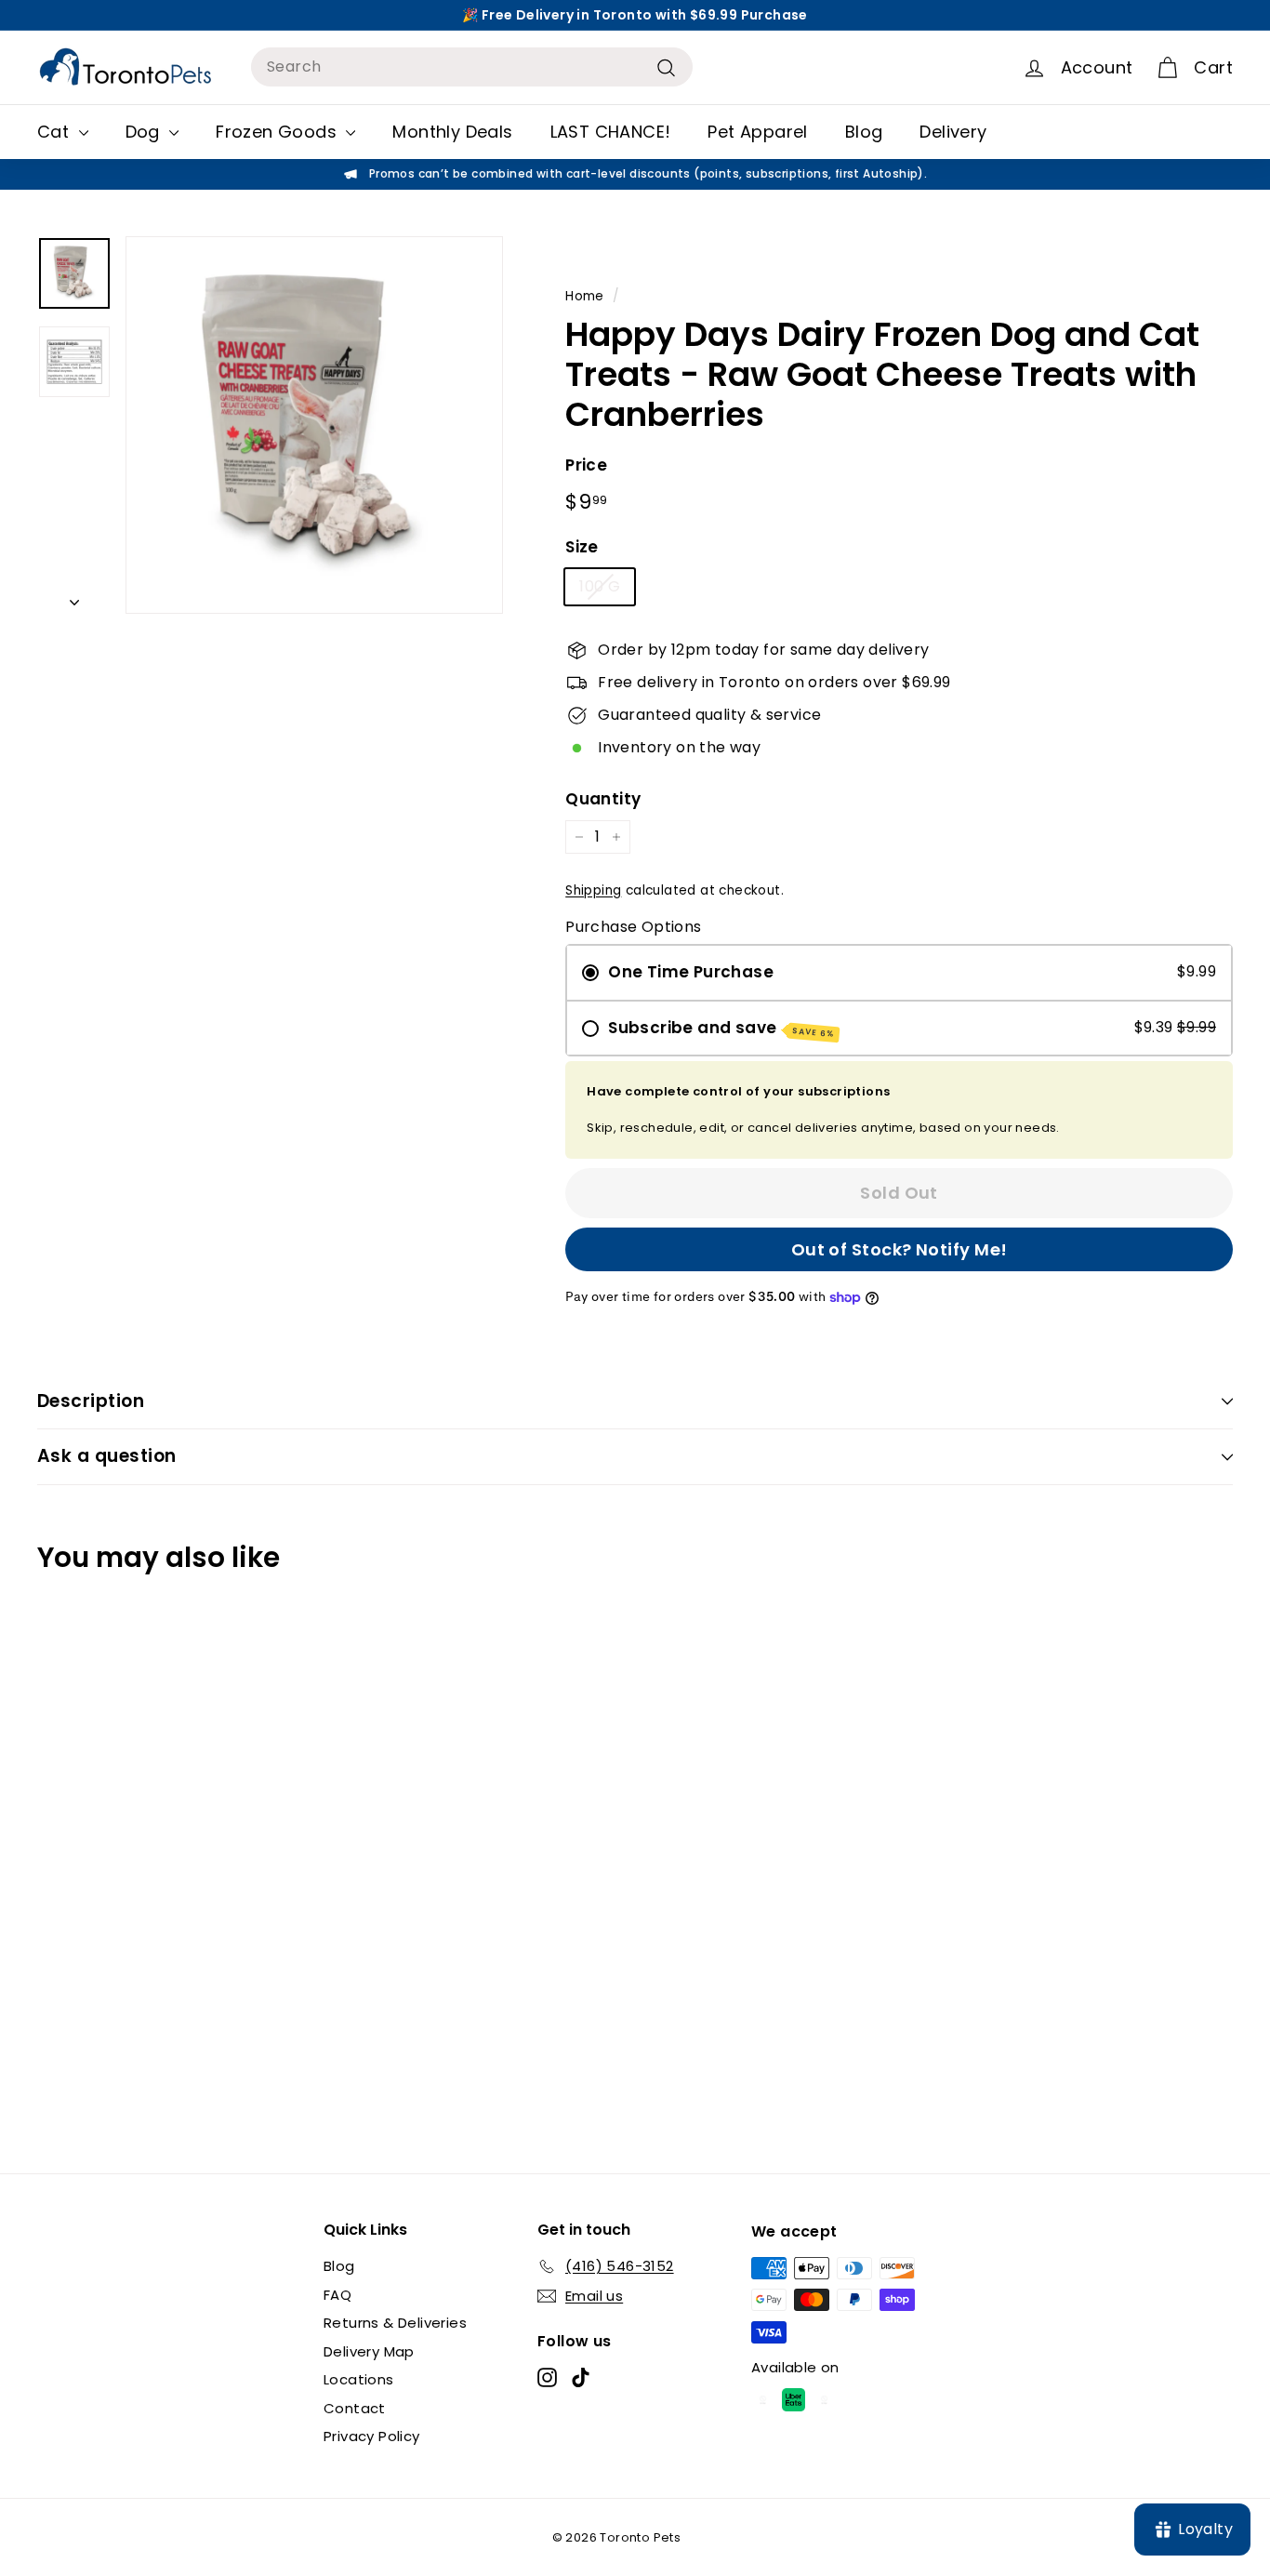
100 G (600, 586)
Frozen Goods (278, 132)
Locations (359, 2379)
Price (586, 465)
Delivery (953, 132)
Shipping (593, 890)
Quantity (603, 799)
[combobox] (472, 67)
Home (585, 296)
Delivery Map (369, 2351)
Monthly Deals (452, 132)
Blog (864, 132)
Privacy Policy (372, 2436)
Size (582, 547)
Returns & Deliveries (395, 2323)
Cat (56, 132)
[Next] (74, 598)
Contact (355, 2408)
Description (91, 1401)
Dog (146, 132)
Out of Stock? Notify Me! (900, 1249)
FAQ (337, 2295)
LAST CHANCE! (611, 132)
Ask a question (107, 1456)
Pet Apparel (757, 132)
